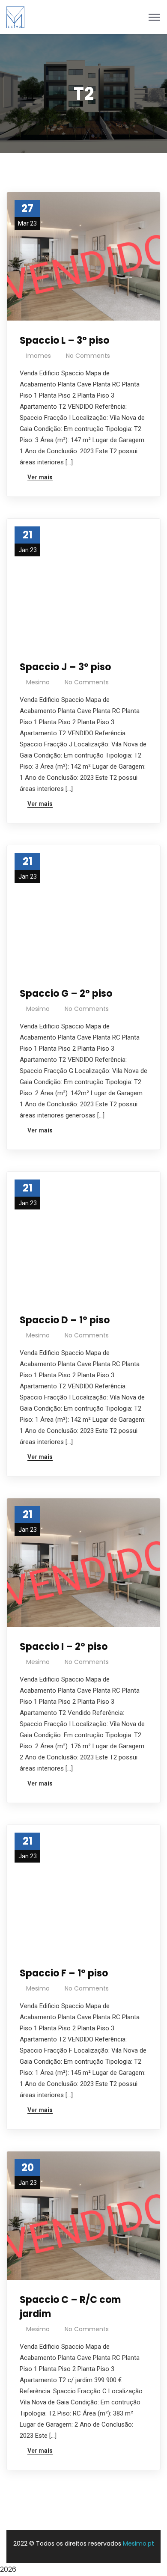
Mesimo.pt (139, 2543)
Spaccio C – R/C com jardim (70, 2307)
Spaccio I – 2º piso (64, 1647)
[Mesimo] (15, 16)
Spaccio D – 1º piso (65, 1320)
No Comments (88, 356)
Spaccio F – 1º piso (64, 1973)
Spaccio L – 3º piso (64, 340)
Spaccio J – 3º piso (65, 667)
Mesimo (38, 682)
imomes (39, 356)
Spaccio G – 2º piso (66, 994)
